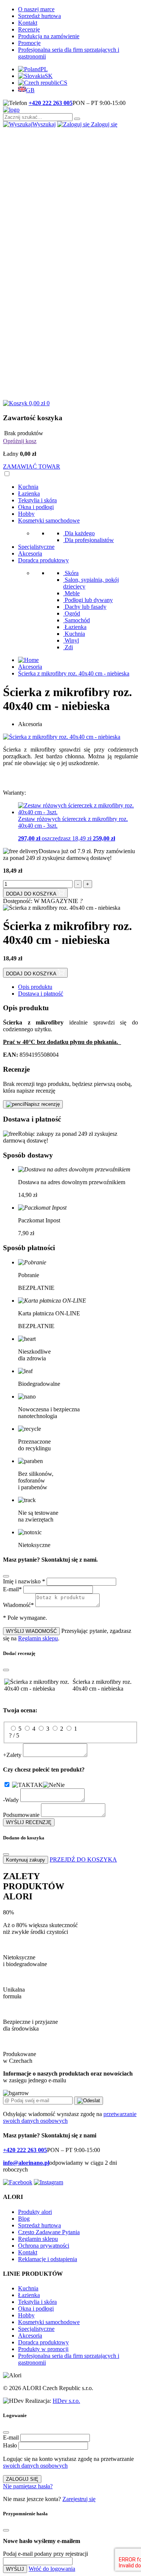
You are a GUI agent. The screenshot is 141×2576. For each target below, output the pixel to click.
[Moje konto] (70, 260)
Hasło (10, 2445)
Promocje (29, 43)
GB (30, 90)
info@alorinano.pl (26, 2163)
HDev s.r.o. (66, 2401)
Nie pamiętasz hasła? (28, 2486)
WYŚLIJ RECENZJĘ (29, 1822)
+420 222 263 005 (51, 103)
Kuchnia (28, 487)
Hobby (26, 514)
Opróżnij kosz (20, 441)
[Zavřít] (6, 1576)
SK (49, 76)
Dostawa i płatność (41, 994)
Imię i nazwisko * (24, 1581)
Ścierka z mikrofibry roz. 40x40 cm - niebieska (74, 673)
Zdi (69, 647)
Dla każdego (80, 533)
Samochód (77, 620)
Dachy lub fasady (86, 607)
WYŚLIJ (15, 2569)
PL (44, 69)
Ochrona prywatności (44, 2246)
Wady (11, 1800)
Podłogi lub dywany (89, 600)
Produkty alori (35, 2212)
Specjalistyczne (36, 547)
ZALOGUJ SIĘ (22, 2479)
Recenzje (29, 29)
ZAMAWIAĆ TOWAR (32, 467)
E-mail (11, 2437)
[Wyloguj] (70, 396)
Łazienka (29, 493)
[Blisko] (6, 2432)
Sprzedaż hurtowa (39, 16)
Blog (24, 2219)
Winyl (72, 640)
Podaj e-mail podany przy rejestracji (45, 2554)
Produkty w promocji (43, 2349)
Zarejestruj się (79, 2499)
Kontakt (28, 23)
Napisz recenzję (42, 1104)
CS (64, 83)
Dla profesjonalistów (89, 540)
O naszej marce (36, 9)
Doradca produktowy (43, 560)
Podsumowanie (21, 1815)
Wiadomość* (18, 1605)
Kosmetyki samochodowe (49, 520)
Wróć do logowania (52, 2569)
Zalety (12, 1755)
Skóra (72, 573)
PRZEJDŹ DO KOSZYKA (83, 1859)
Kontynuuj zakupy (26, 1860)
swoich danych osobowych (35, 2466)
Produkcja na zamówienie (49, 36)
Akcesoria (30, 553)
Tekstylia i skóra (37, 500)
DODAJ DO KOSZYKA (32, 894)
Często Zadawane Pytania (49, 2232)
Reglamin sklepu (38, 1638)
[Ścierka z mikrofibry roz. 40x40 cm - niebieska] (62, 737)
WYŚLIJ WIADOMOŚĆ (31, 1631)
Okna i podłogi (36, 507)
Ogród (72, 613)
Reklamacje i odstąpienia (48, 2259)
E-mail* (12, 1589)
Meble (72, 593)
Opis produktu (35, 987)
